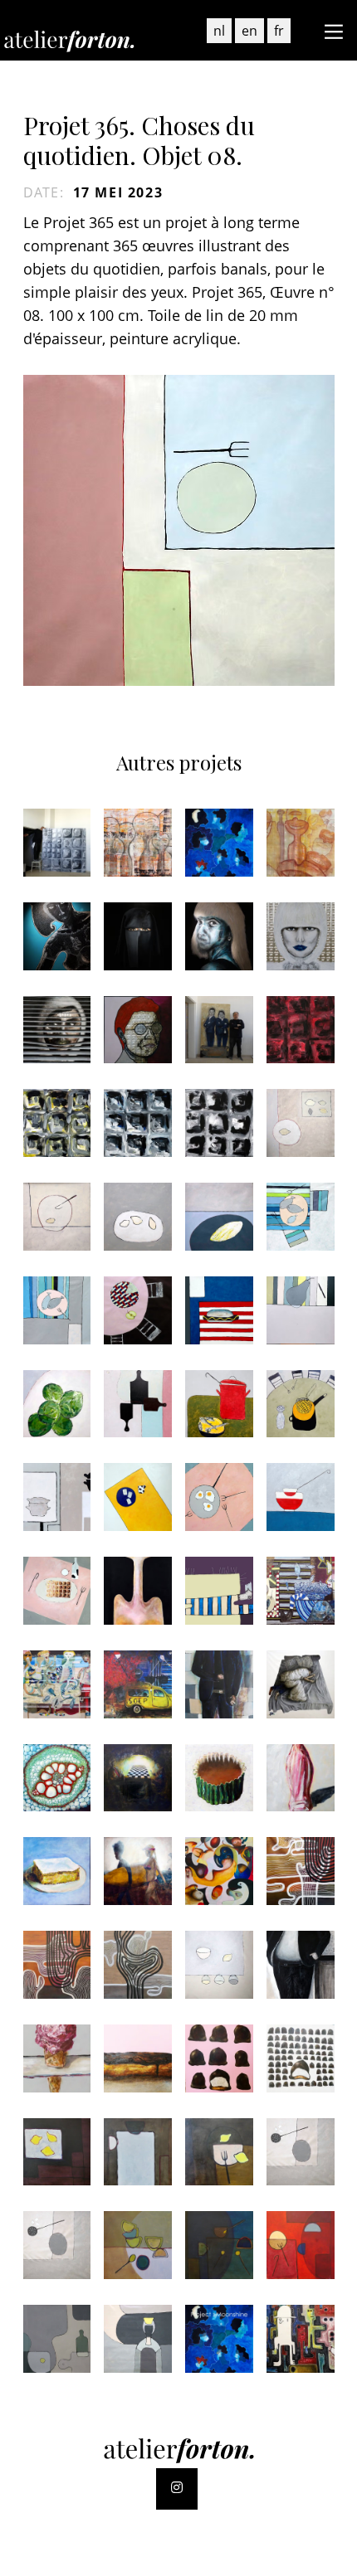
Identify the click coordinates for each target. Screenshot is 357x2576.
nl (219, 31)
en (249, 31)
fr (279, 31)
